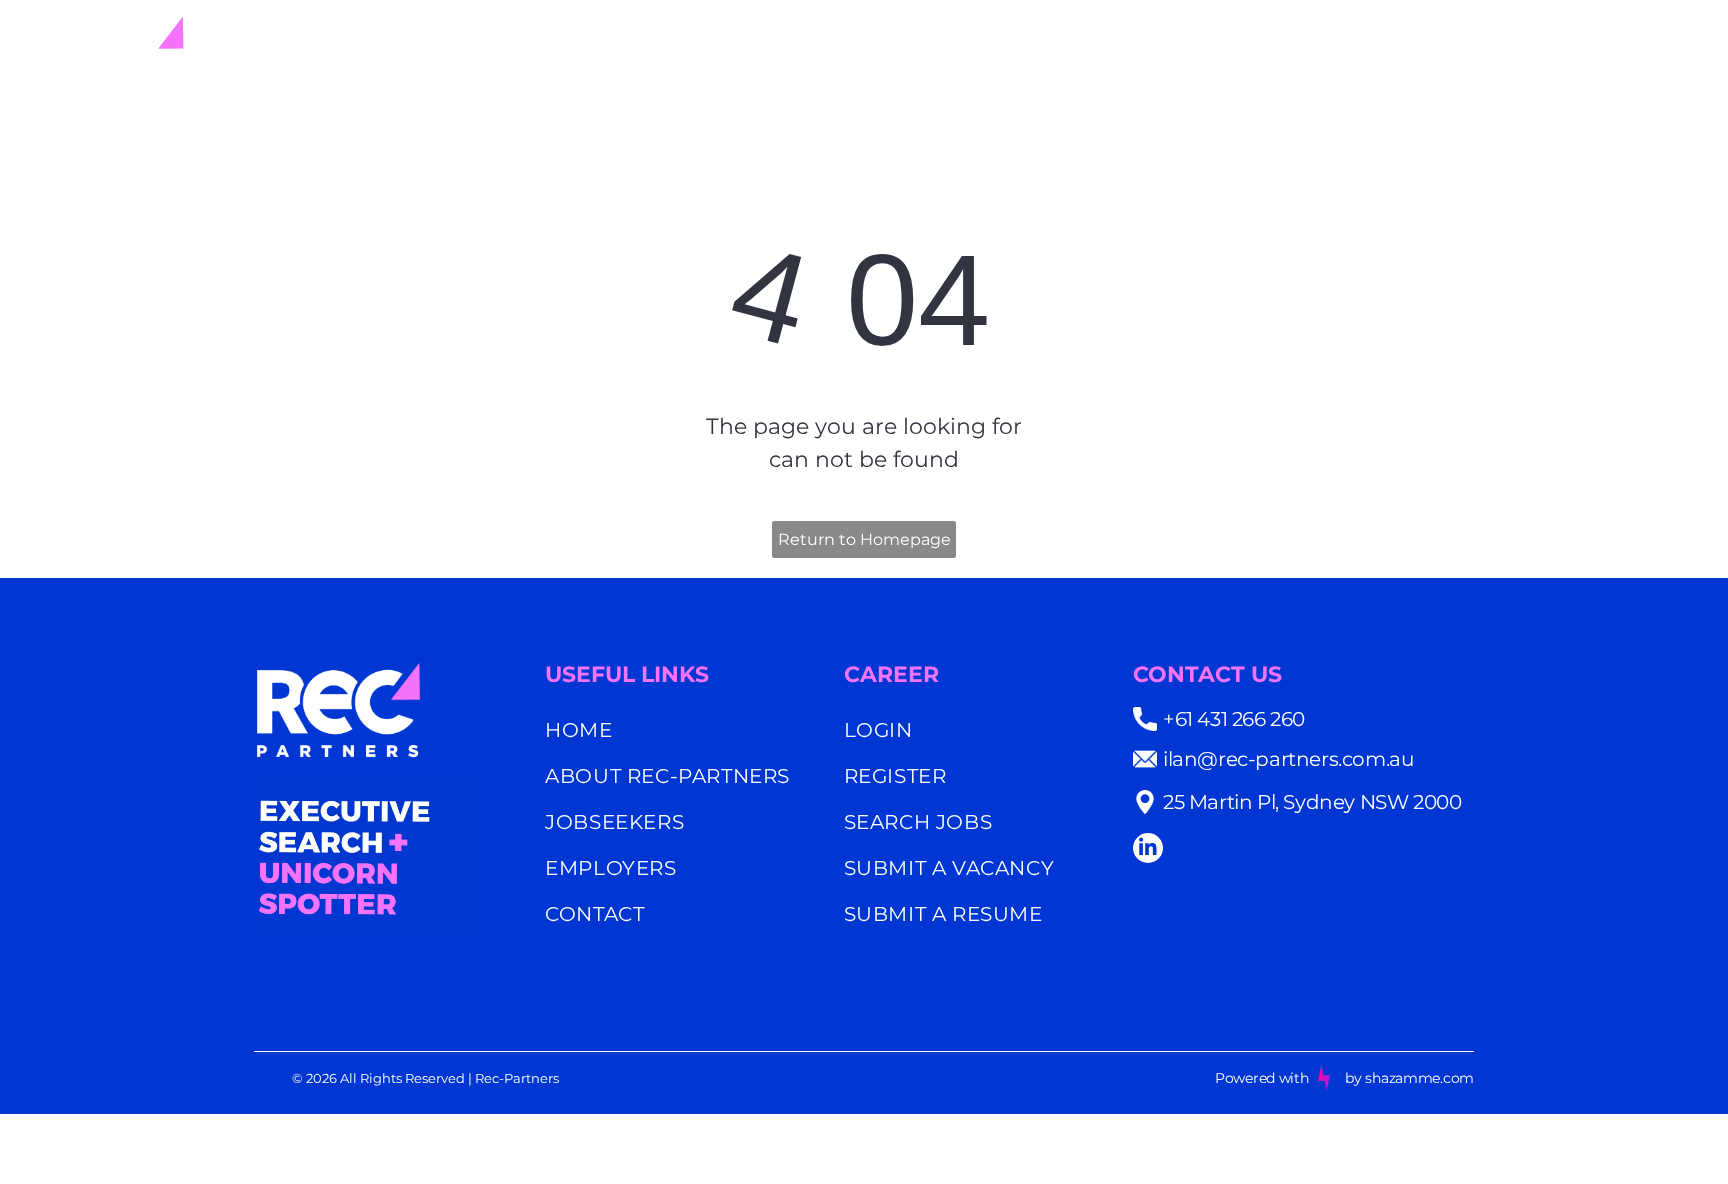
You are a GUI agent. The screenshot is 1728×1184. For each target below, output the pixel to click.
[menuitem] (1034, 57)
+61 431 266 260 (1234, 719)
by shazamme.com (1409, 1078)
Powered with (1262, 1078)
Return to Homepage (864, 539)
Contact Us (1207, 674)
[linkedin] (1148, 850)
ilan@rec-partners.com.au (1288, 759)
